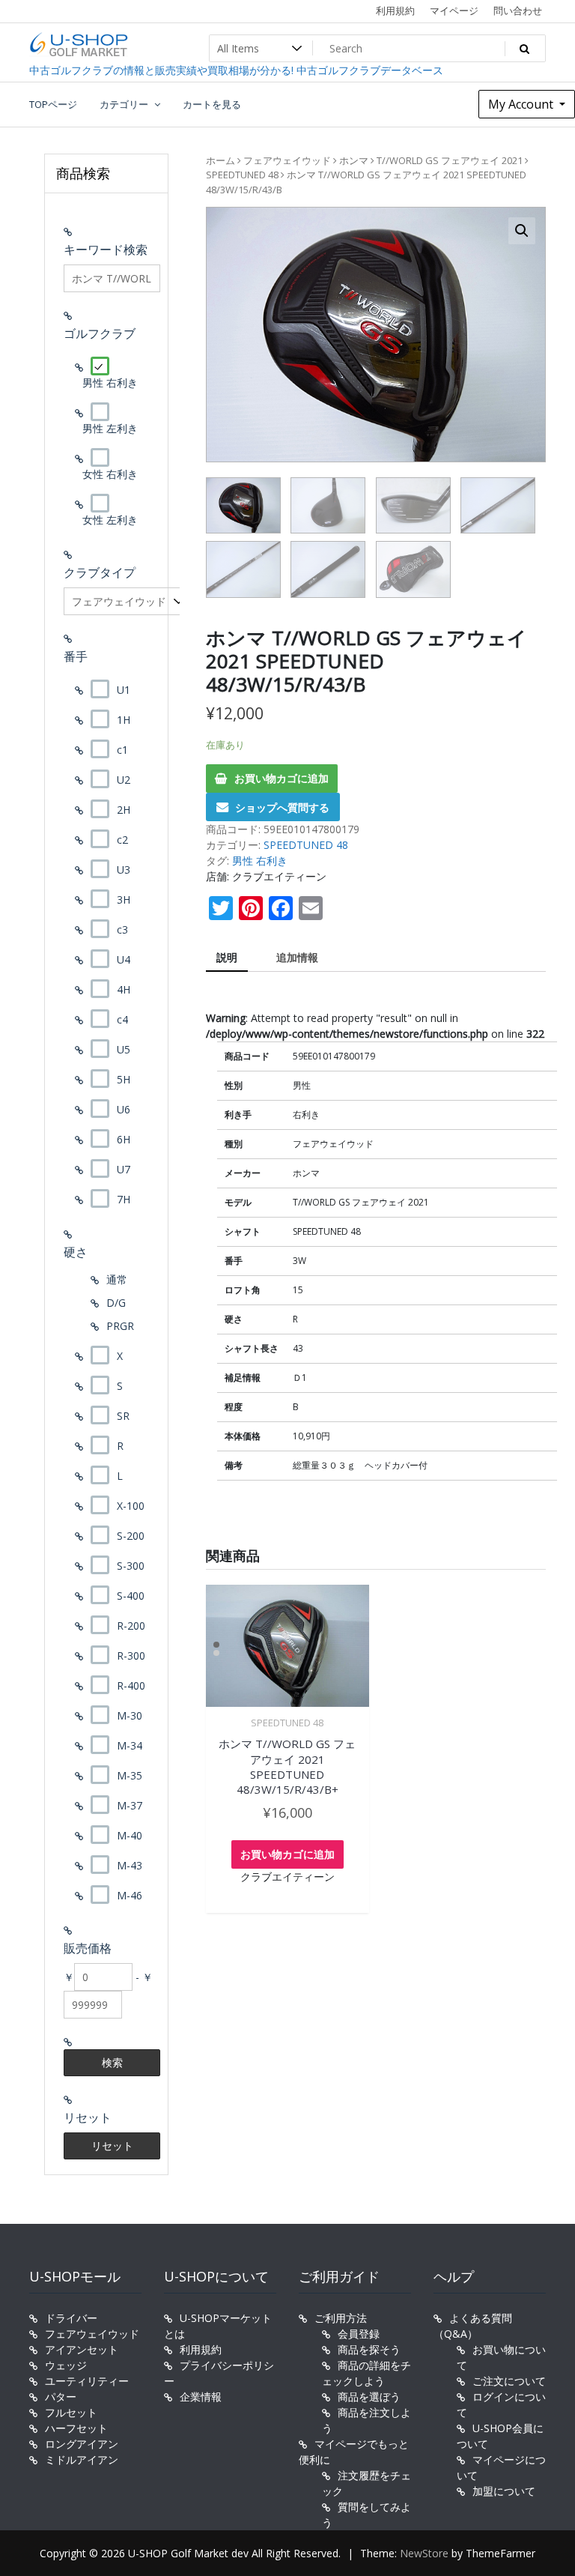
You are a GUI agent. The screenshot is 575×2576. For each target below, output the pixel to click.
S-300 (131, 1566)
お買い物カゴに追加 (282, 778)
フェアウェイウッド (287, 160)
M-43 (130, 1865)
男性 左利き (110, 428)
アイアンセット (82, 2349)
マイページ (454, 10)
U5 (124, 1049)
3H (124, 900)
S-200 (131, 1536)
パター (61, 2397)
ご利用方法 (341, 2318)
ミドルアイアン (82, 2459)
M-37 (130, 1805)
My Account (522, 104)
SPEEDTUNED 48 (242, 175)
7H (124, 1199)
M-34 (130, 1745)
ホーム (220, 160)
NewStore (424, 2553)
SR (123, 1416)
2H (124, 810)
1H (124, 720)
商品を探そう (369, 2349)
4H (124, 989)
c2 (122, 840)
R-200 (131, 1626)
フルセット (71, 2412)
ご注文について (509, 2381)
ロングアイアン (82, 2444)
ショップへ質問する (282, 807)
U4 (124, 959)
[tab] (227, 958)
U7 (124, 1169)
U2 (124, 780)
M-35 (130, 1775)
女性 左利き (110, 520)
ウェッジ (66, 2365)
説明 (227, 957)
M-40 (130, 1835)
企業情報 (201, 2397)
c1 (122, 750)
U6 (124, 1109)
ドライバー (71, 2318)
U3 (124, 870)
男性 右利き (260, 861)
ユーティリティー (87, 2381)
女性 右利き (110, 474)
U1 (124, 690)
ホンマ (354, 160)
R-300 (131, 1656)
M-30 (130, 1715)
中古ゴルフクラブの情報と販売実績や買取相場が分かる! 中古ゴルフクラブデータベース (236, 70)
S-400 (131, 1596)
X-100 (131, 1506)
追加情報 (297, 957)
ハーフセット (76, 2428)
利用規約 (395, 10)
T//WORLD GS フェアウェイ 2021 (450, 160)
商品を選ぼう (369, 2397)
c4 (122, 1019)
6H (124, 1139)
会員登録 (359, 2334)
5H (124, 1079)
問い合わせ (518, 10)
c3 (122, 929)
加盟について (504, 2491)
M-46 (130, 1895)
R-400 (131, 1685)
